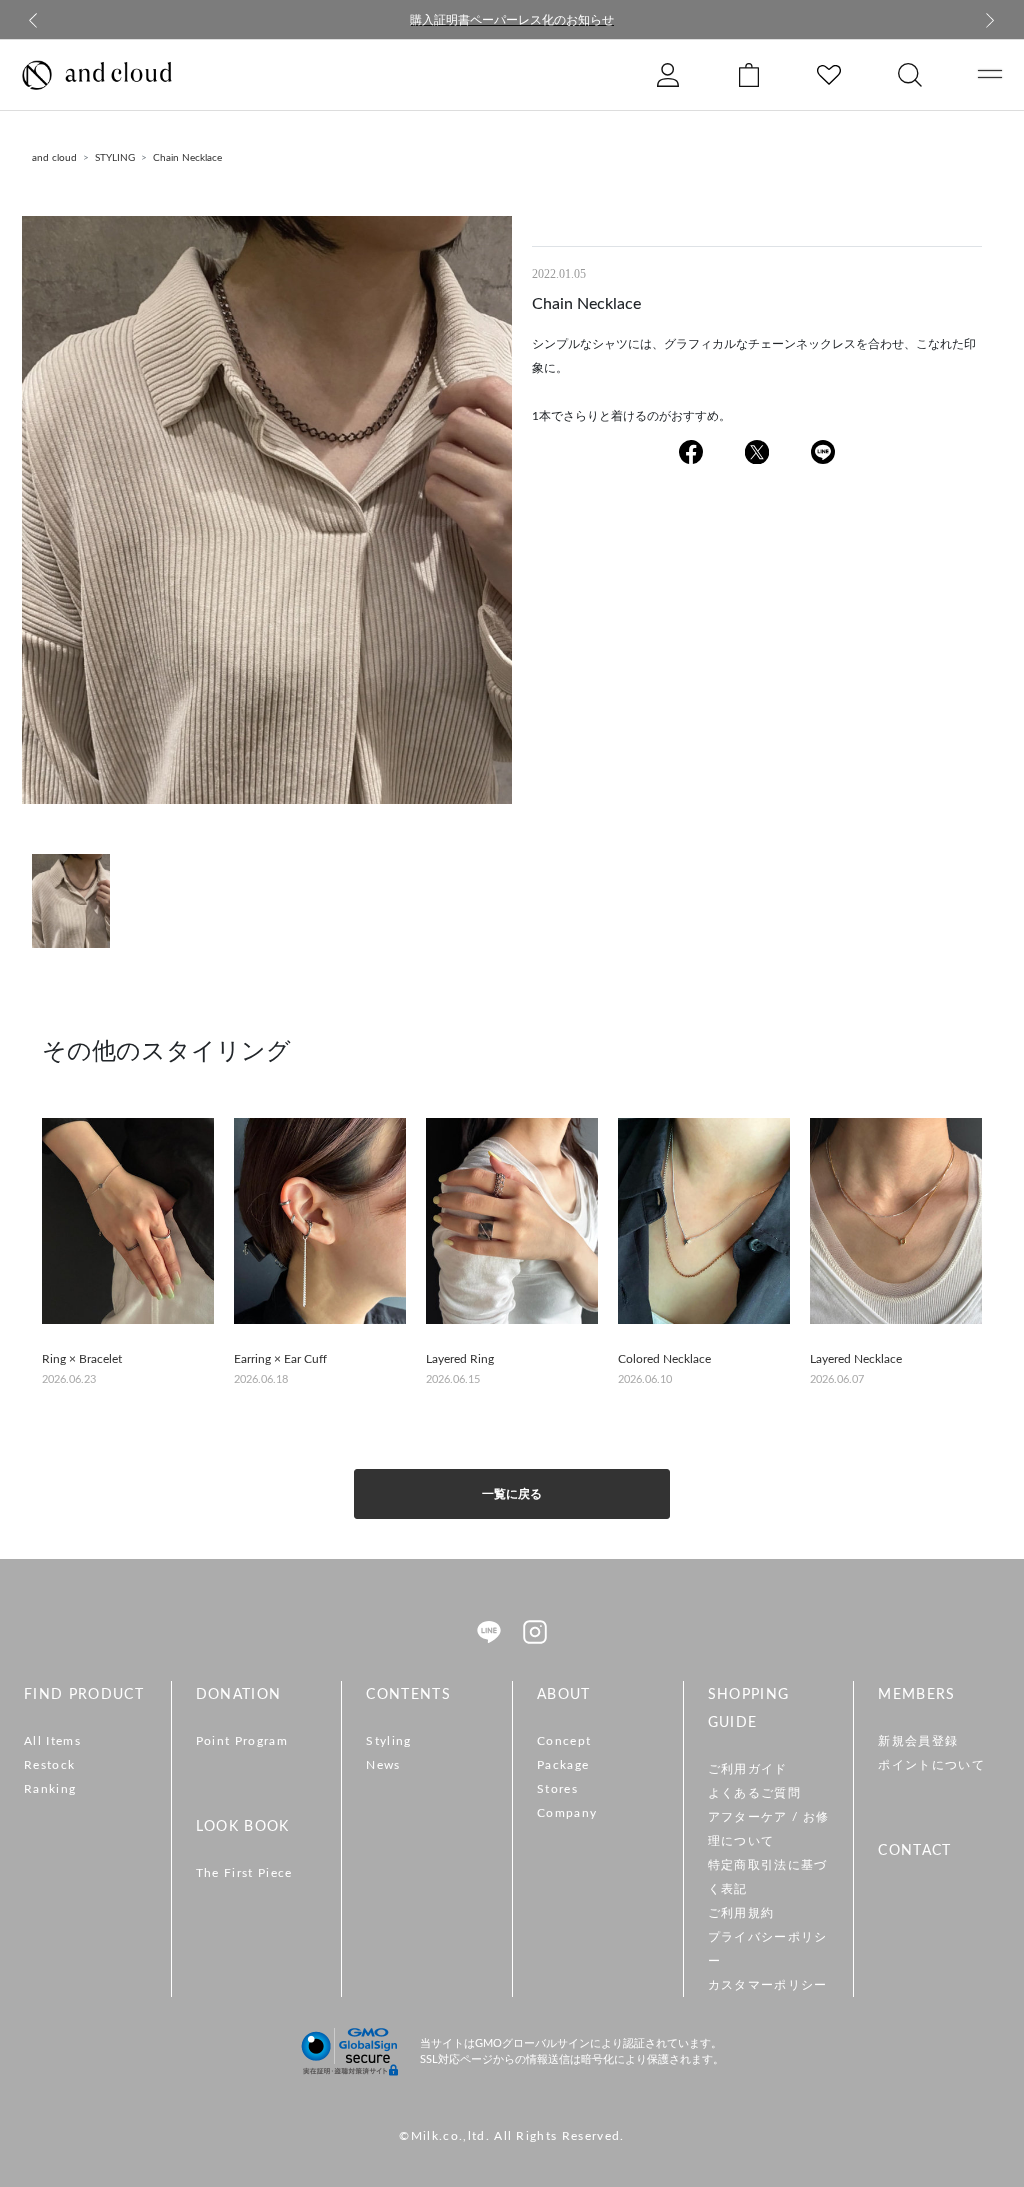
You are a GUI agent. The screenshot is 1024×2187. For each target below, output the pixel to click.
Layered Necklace (856, 1359)
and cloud (54, 158)
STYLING (115, 158)
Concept (564, 1741)
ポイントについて (931, 1765)
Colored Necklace (664, 1359)
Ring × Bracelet (82, 1359)
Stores (557, 1789)
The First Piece (244, 1873)
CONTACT (914, 1851)
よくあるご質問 (754, 1793)
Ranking (50, 1789)
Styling (388, 1741)
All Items (52, 1741)
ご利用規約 (741, 1913)
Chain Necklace (187, 158)
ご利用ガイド (748, 1769)
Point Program (242, 1741)
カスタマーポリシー (768, 1985)
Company (567, 1813)
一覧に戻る (512, 1494)
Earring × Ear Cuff (280, 1359)
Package (563, 1765)
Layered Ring (460, 1359)
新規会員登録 (918, 1741)
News (383, 1765)
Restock (49, 1765)
